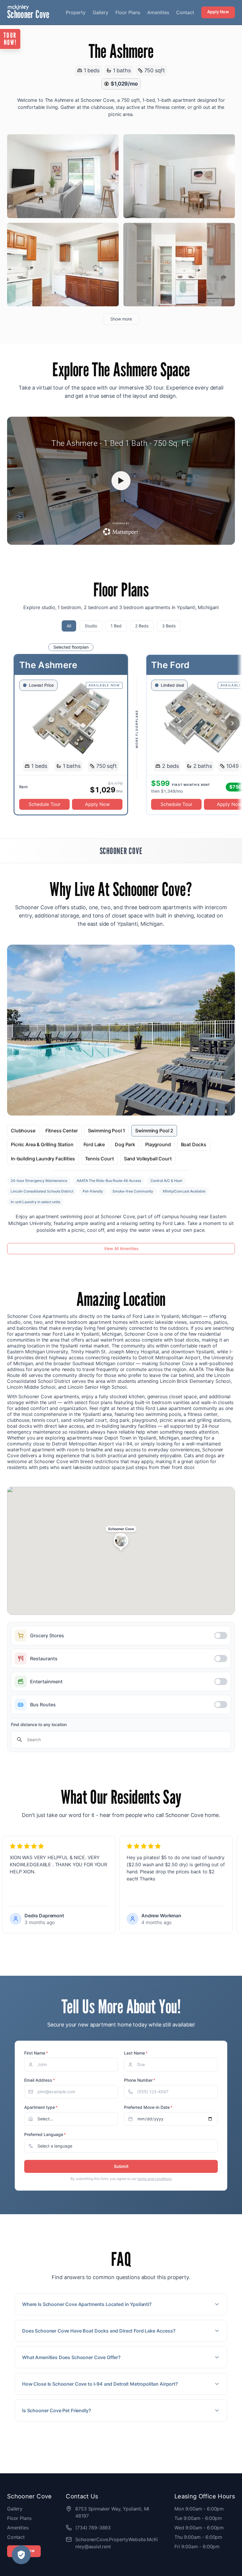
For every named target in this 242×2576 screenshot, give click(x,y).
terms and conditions (155, 2179)
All (69, 626)
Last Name (136, 2053)
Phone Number (140, 2080)
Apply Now (218, 12)
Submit (121, 2166)
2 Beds (142, 626)
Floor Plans (128, 12)
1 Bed (116, 626)
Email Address (40, 2080)
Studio (91, 626)
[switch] (121, 1635)
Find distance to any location (39, 1724)
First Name (36, 2053)
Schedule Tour (45, 804)
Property (76, 12)
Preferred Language (45, 2134)
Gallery (100, 12)
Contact (185, 12)
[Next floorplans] (233, 723)
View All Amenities (121, 1248)
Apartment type (41, 2107)
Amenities (158, 12)
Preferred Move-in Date (148, 2107)
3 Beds (169, 626)
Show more (121, 319)
